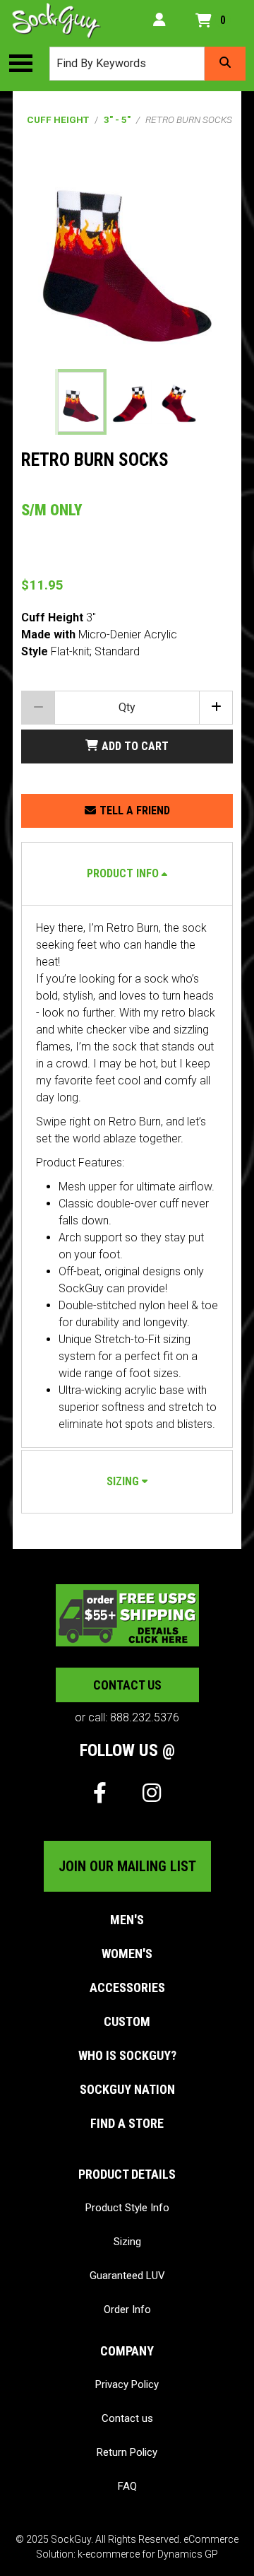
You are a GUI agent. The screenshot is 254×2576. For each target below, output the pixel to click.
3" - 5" (117, 119)
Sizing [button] (123, 1481)
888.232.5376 (145, 1717)
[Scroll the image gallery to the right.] (214, 402)
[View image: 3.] (179, 402)
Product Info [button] (123, 873)
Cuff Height (58, 119)
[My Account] (159, 21)
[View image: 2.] (130, 402)
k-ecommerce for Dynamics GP (148, 2554)
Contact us (127, 1685)
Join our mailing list (127, 1866)
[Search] (225, 64)
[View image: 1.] (81, 402)
